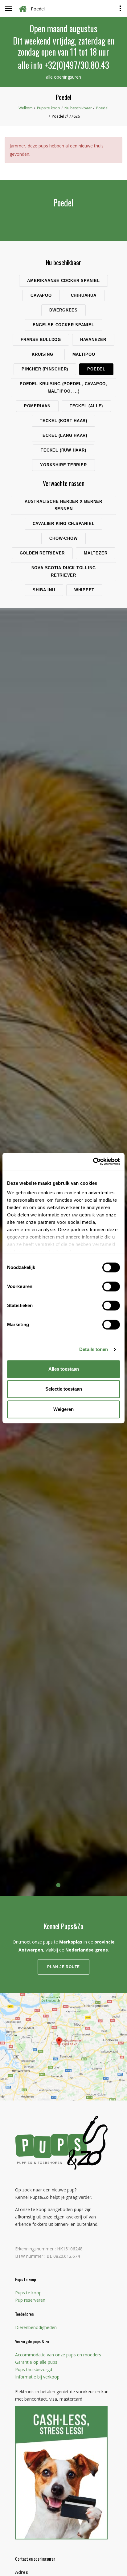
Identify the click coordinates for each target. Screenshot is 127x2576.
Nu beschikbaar (78, 108)
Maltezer (96, 553)
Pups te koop (49, 108)
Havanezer (93, 340)
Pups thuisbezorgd (34, 2369)
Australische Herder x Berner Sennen (63, 505)
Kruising (42, 354)
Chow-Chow (63, 538)
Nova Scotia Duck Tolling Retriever (64, 572)
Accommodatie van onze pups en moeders (58, 2355)
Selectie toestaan (64, 1389)
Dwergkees (63, 310)
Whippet (84, 590)
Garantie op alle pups (36, 2362)
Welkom (26, 108)
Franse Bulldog (41, 340)
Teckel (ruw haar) (63, 450)
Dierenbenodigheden (36, 2327)
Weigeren (63, 1409)
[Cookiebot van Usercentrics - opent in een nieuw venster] (93, 1161)
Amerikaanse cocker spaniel (63, 281)
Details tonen (94, 1349)
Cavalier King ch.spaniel (64, 524)
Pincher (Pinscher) (45, 369)
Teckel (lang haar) (63, 435)
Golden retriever (42, 553)
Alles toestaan (64, 1369)
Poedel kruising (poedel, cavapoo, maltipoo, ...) (63, 388)
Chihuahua (84, 295)
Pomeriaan (37, 406)
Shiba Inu (44, 590)
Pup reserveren (30, 2300)
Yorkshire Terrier (63, 465)
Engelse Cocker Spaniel (63, 325)
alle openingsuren (63, 77)
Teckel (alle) (86, 406)
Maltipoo (84, 354)
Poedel (102, 108)
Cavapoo (41, 295)
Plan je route (63, 1967)
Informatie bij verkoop (37, 2377)
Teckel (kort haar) (63, 421)
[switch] (111, 1286)
